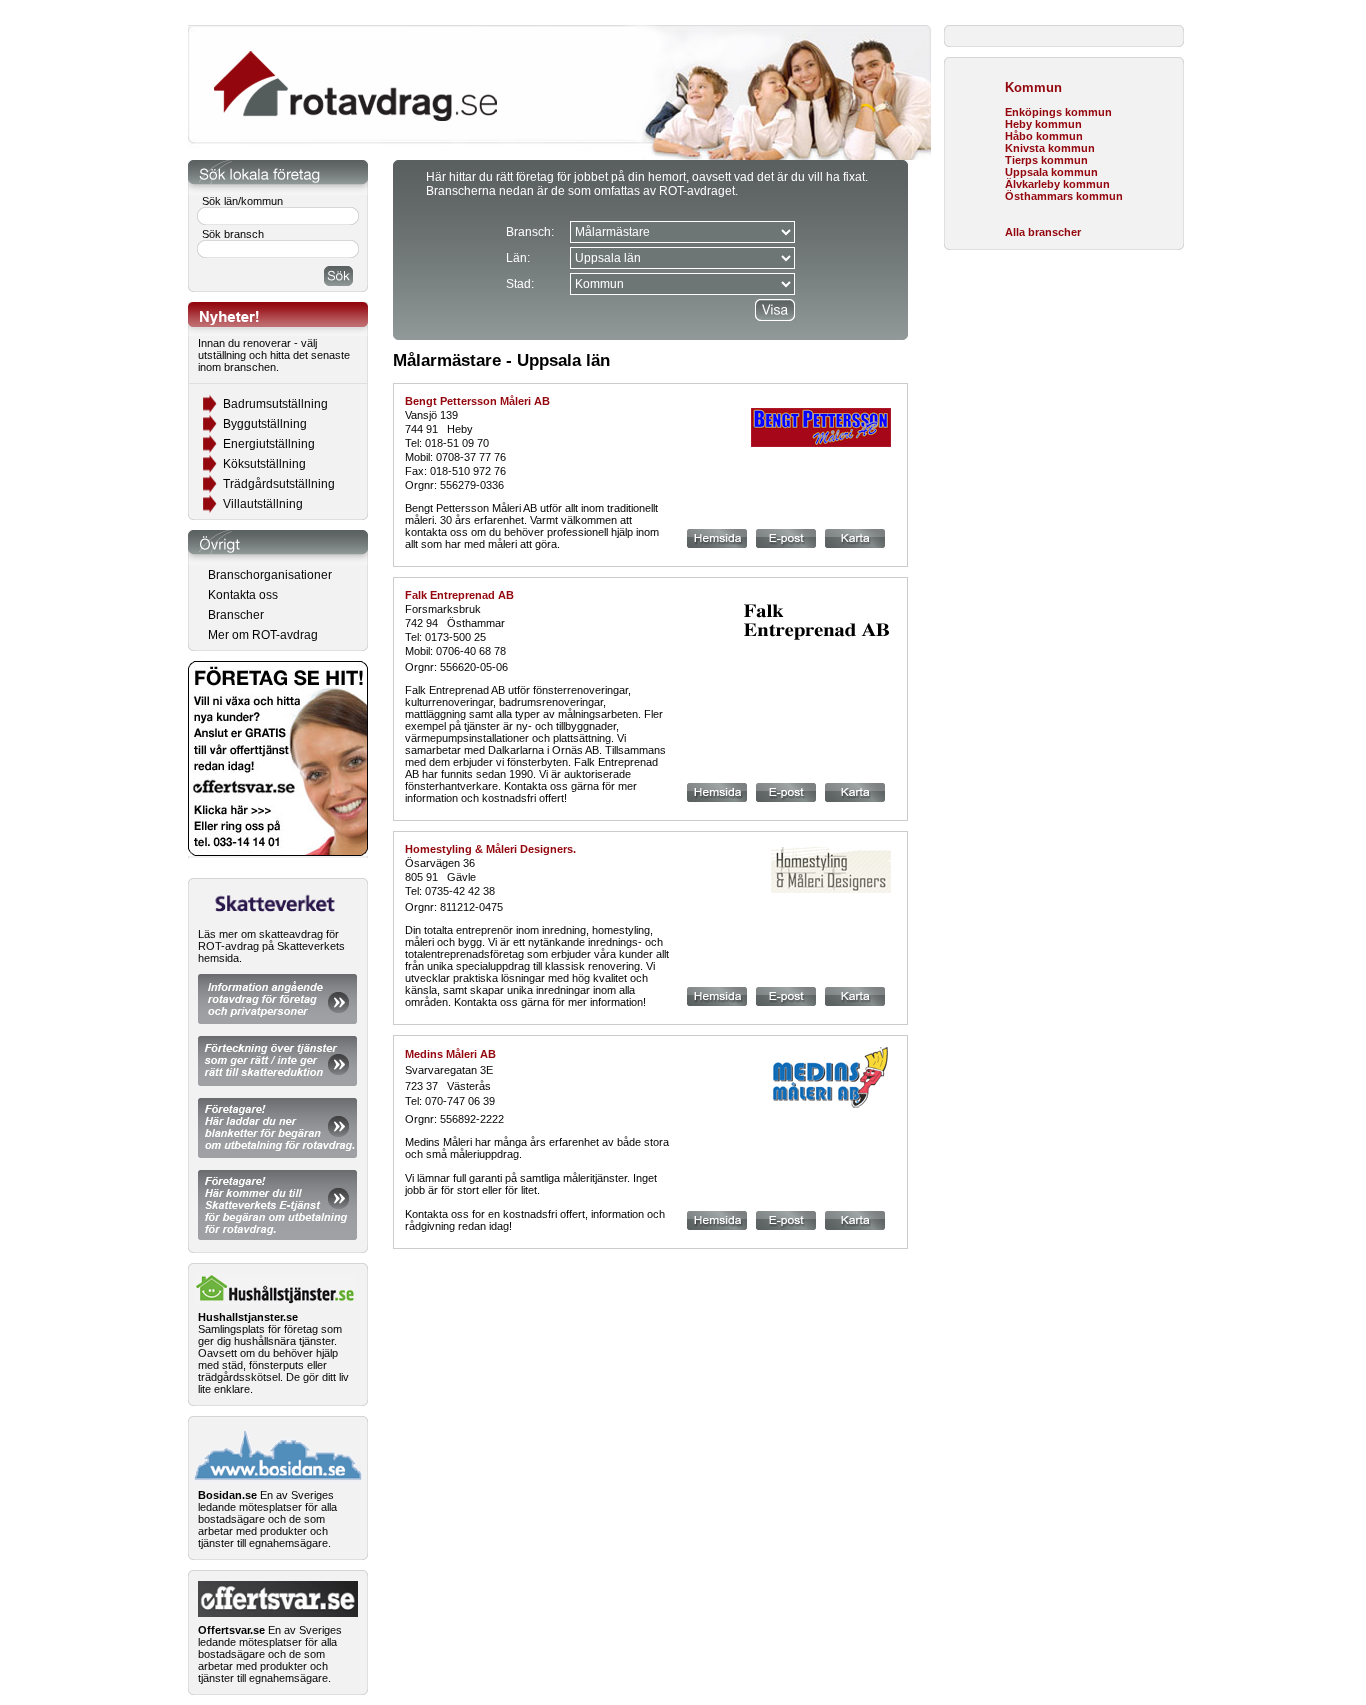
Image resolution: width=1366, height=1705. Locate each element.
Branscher (236, 615)
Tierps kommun (1046, 160)
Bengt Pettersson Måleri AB (477, 401)
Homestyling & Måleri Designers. (490, 849)
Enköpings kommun (1058, 112)
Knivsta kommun (1050, 148)
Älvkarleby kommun (1057, 184)
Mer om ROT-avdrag (263, 635)
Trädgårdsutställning (279, 484)
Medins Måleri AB (450, 1054)
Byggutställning (265, 424)
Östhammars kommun (1064, 196)
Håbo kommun (1044, 136)
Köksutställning (264, 464)
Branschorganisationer (270, 575)
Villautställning (263, 504)
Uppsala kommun (1051, 172)
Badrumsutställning (275, 404)
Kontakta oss (243, 595)
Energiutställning (269, 444)
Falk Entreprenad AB (459, 595)
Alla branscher (1043, 232)
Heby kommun (1043, 124)
